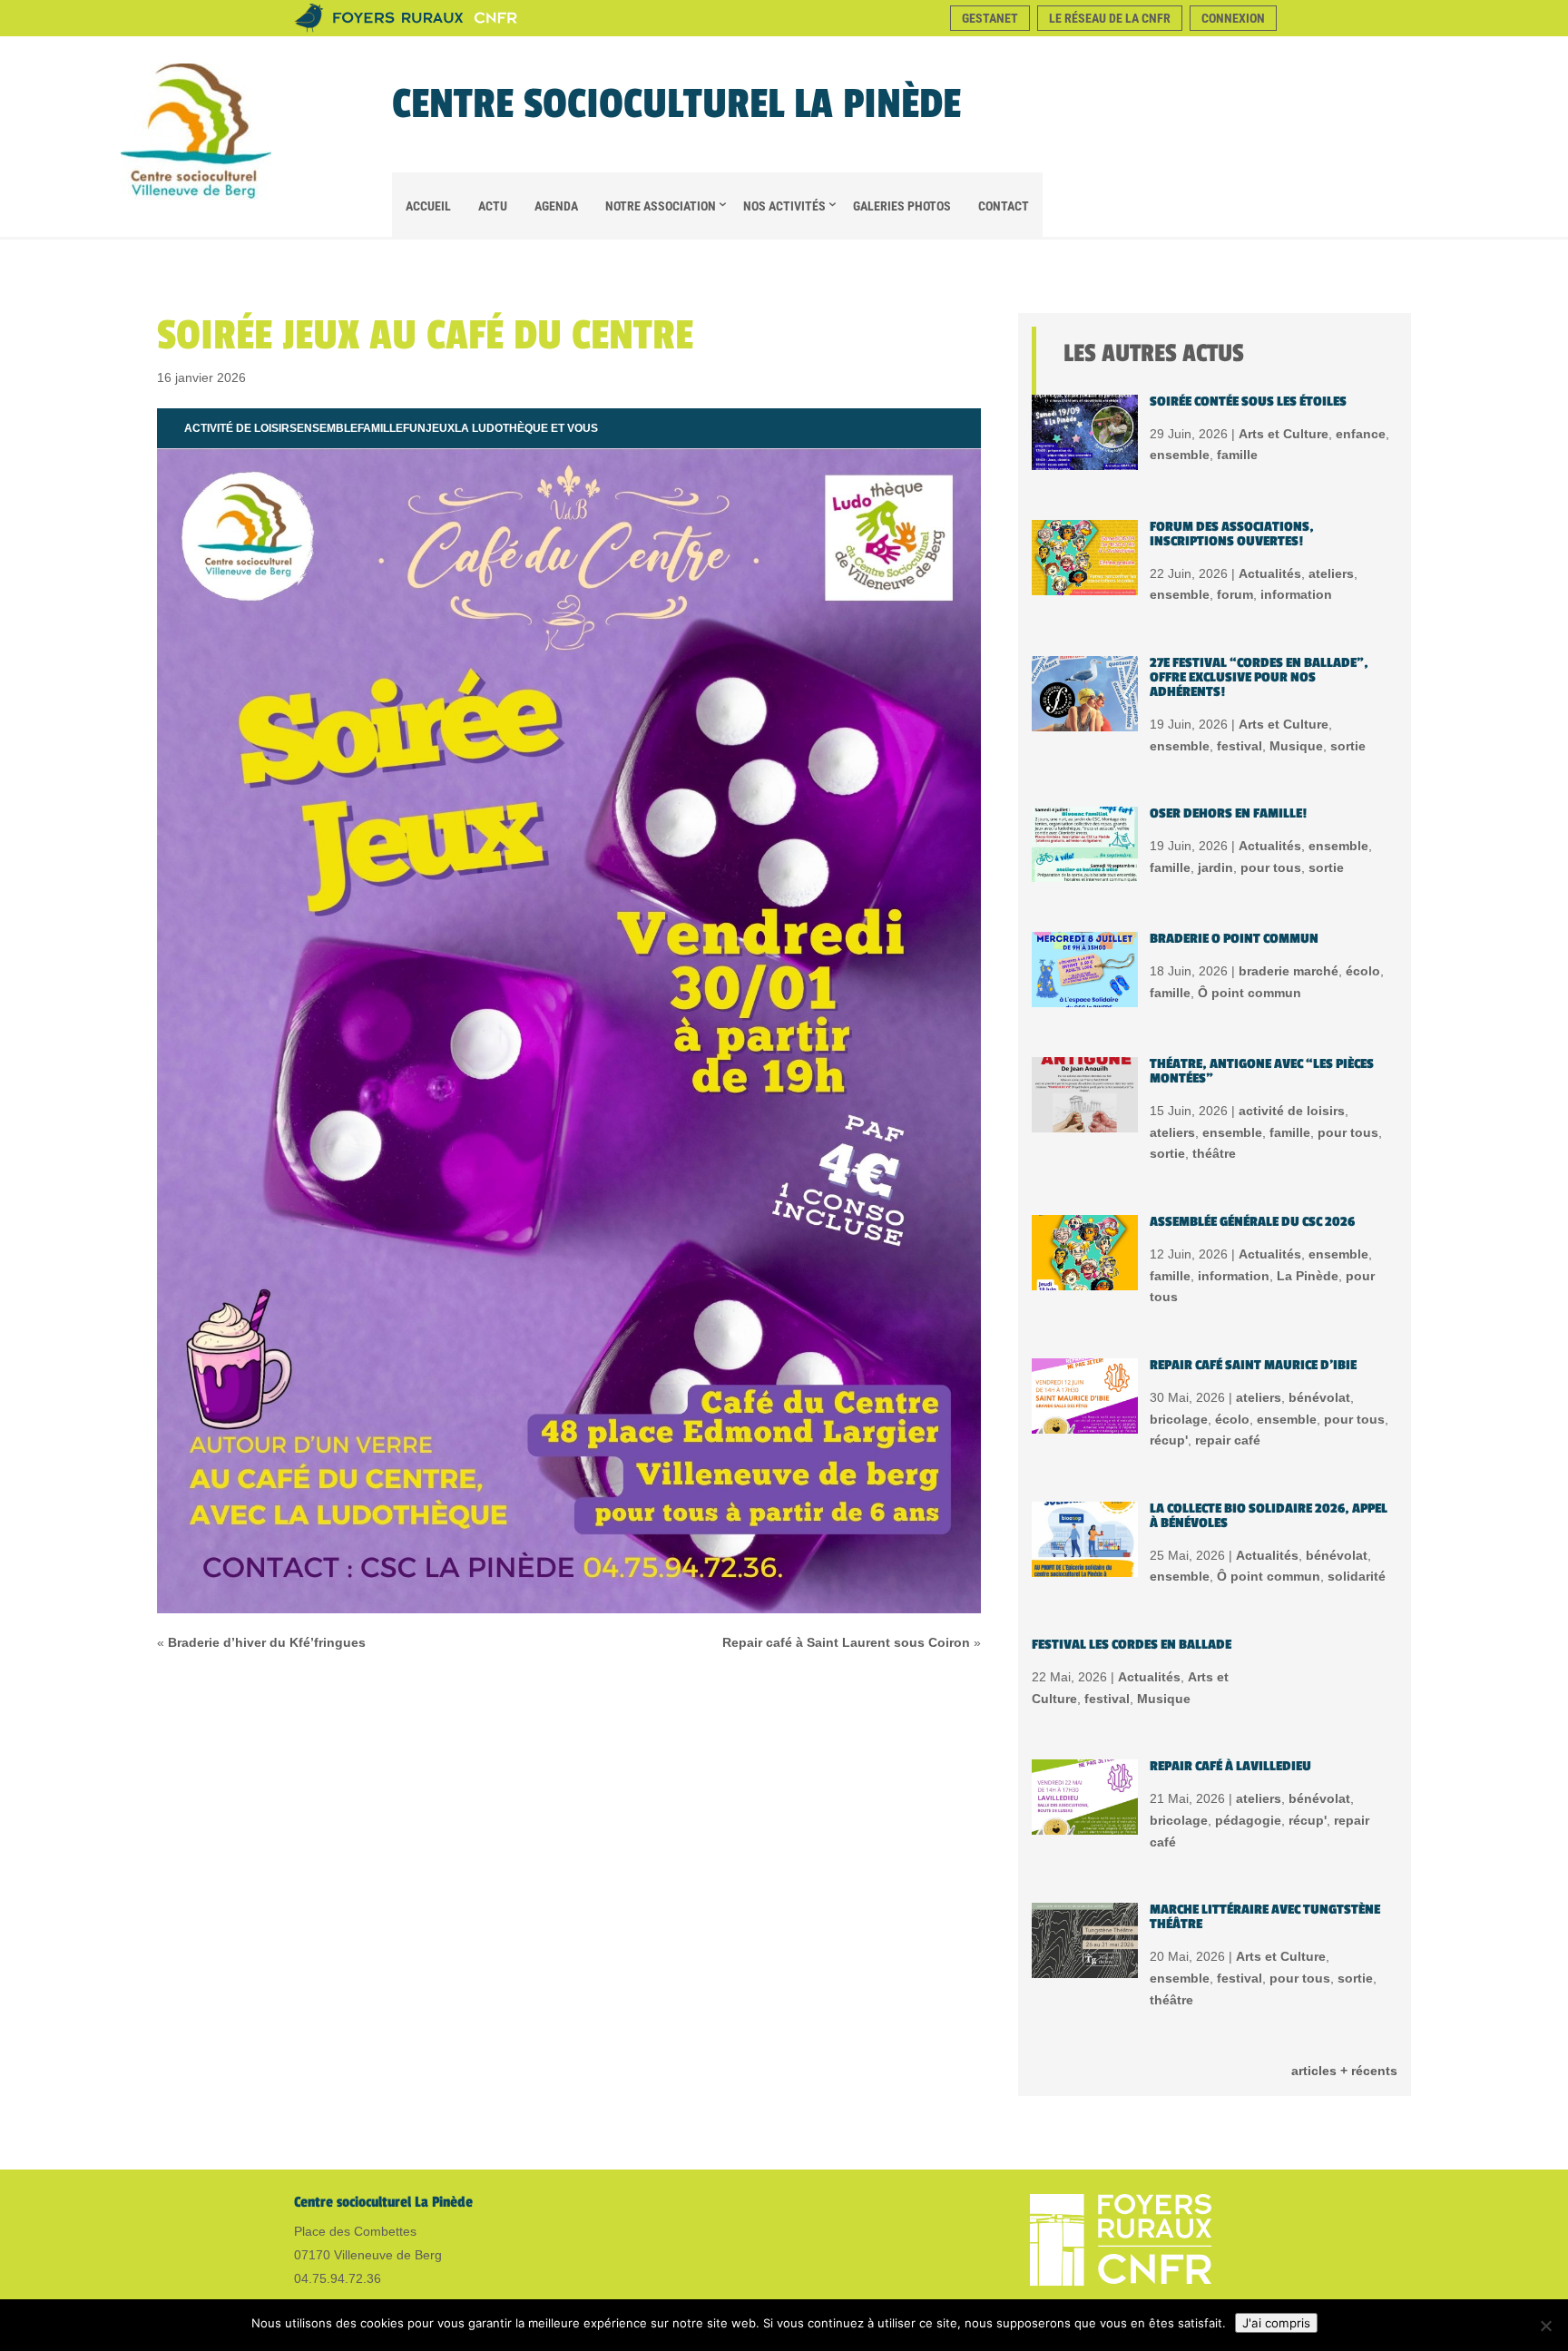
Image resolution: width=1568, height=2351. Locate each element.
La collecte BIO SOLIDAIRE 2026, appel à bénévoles (1269, 1516)
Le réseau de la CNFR (1110, 18)
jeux (440, 428)
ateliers (1331, 573)
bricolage (1179, 1419)
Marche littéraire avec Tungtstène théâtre (1265, 1917)
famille (380, 428)
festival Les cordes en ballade (1132, 1645)
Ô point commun (1249, 993)
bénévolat (1319, 1397)
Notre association (661, 206)
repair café (1228, 1440)
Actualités (1270, 573)
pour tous (1271, 867)
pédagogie (1248, 1820)
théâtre (1214, 1153)
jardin (1215, 867)
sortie (1348, 746)
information (1296, 594)
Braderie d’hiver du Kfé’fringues (267, 1642)
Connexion (1233, 18)
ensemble (327, 428)
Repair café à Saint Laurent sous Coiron (846, 1642)
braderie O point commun (1234, 939)
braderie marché (1289, 971)
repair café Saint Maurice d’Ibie (1253, 1365)
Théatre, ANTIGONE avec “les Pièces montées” (1262, 1071)
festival (1240, 746)
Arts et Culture (1284, 434)
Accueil (428, 206)
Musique (1296, 746)
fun (414, 428)
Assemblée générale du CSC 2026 (1252, 1222)
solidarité (1357, 1576)
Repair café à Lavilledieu (1230, 1766)
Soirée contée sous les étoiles (1248, 402)
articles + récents (1344, 2071)
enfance (1361, 434)
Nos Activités (784, 206)
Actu (493, 206)
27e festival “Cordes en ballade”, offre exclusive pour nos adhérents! (1259, 677)
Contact (1004, 206)
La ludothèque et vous (526, 428)
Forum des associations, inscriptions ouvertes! (1232, 534)
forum (1235, 594)
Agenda (556, 206)
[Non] (1545, 2326)
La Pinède (1308, 1276)
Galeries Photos (902, 206)
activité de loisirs (240, 428)
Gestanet (990, 18)
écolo (1363, 971)
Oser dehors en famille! (1228, 813)
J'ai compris (1276, 2323)
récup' (1169, 1440)
